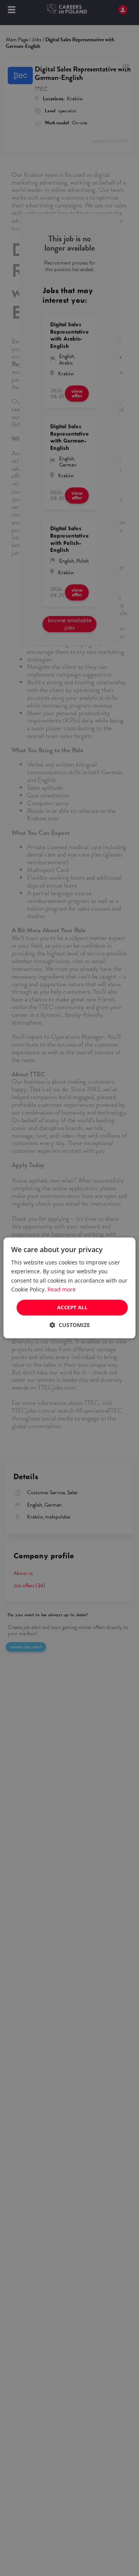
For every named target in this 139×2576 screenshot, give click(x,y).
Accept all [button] (72, 1307)
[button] (70, 1325)
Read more (62, 1289)
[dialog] (69, 1288)
